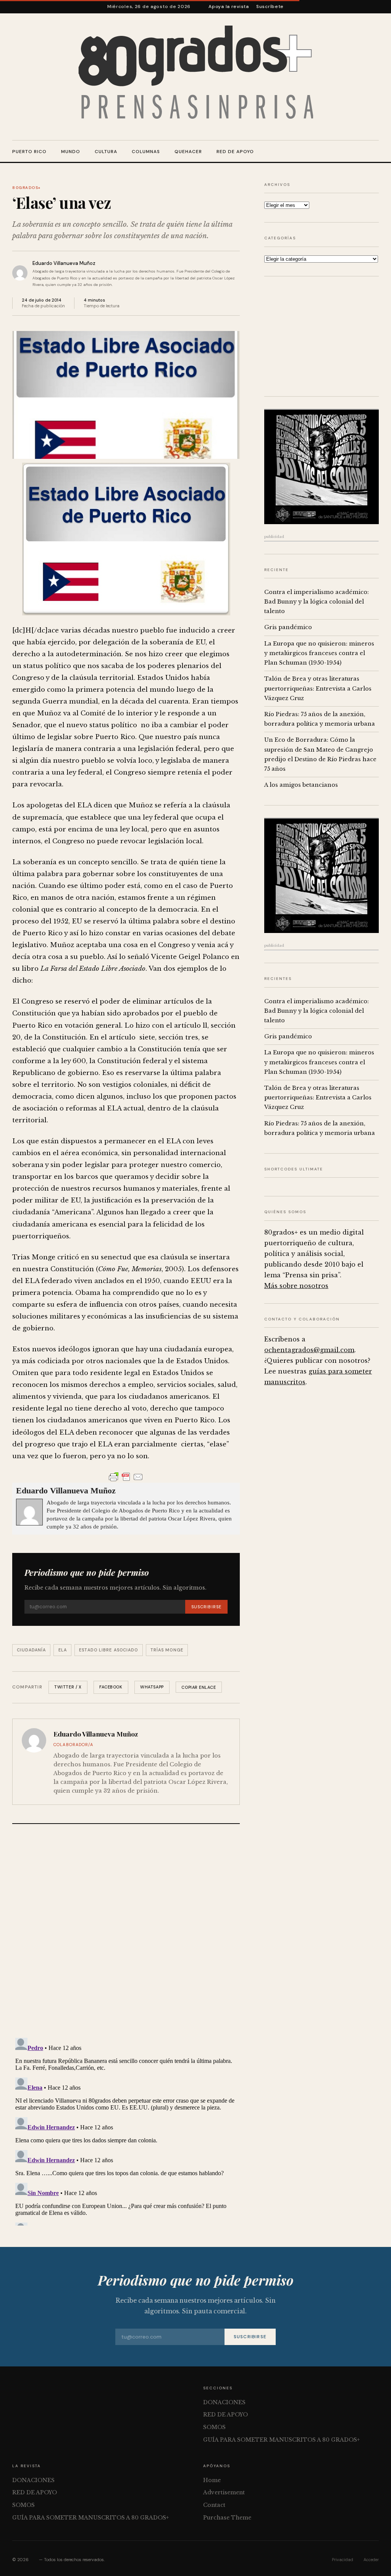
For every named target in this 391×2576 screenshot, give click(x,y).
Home (212, 2480)
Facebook (111, 1687)
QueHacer (188, 152)
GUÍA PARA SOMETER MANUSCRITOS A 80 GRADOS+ (281, 2440)
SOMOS (214, 2427)
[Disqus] (126, 1932)
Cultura (106, 152)
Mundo (71, 152)
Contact (214, 2505)
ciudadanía (31, 1650)
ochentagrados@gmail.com (309, 1350)
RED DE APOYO (235, 152)
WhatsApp (152, 1687)
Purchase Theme (227, 2518)
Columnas (146, 152)
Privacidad (343, 2560)
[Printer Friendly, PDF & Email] (126, 1477)
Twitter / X (68, 1687)
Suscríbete (270, 6)
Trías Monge (167, 1650)
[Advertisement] (322, 336)
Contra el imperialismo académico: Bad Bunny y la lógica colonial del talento (317, 602)
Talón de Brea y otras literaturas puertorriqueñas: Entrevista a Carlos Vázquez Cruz (318, 688)
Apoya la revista (229, 6)
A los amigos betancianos (301, 785)
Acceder (371, 2560)
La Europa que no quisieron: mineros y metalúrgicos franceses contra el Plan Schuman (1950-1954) (319, 653)
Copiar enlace (199, 1687)
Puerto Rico (29, 152)
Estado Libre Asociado (108, 1650)
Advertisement (224, 2492)
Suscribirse (206, 1607)
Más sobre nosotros (296, 1286)
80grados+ (27, 188)
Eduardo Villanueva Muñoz (64, 263)
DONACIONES (224, 2402)
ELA (63, 1650)
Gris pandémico (288, 627)
